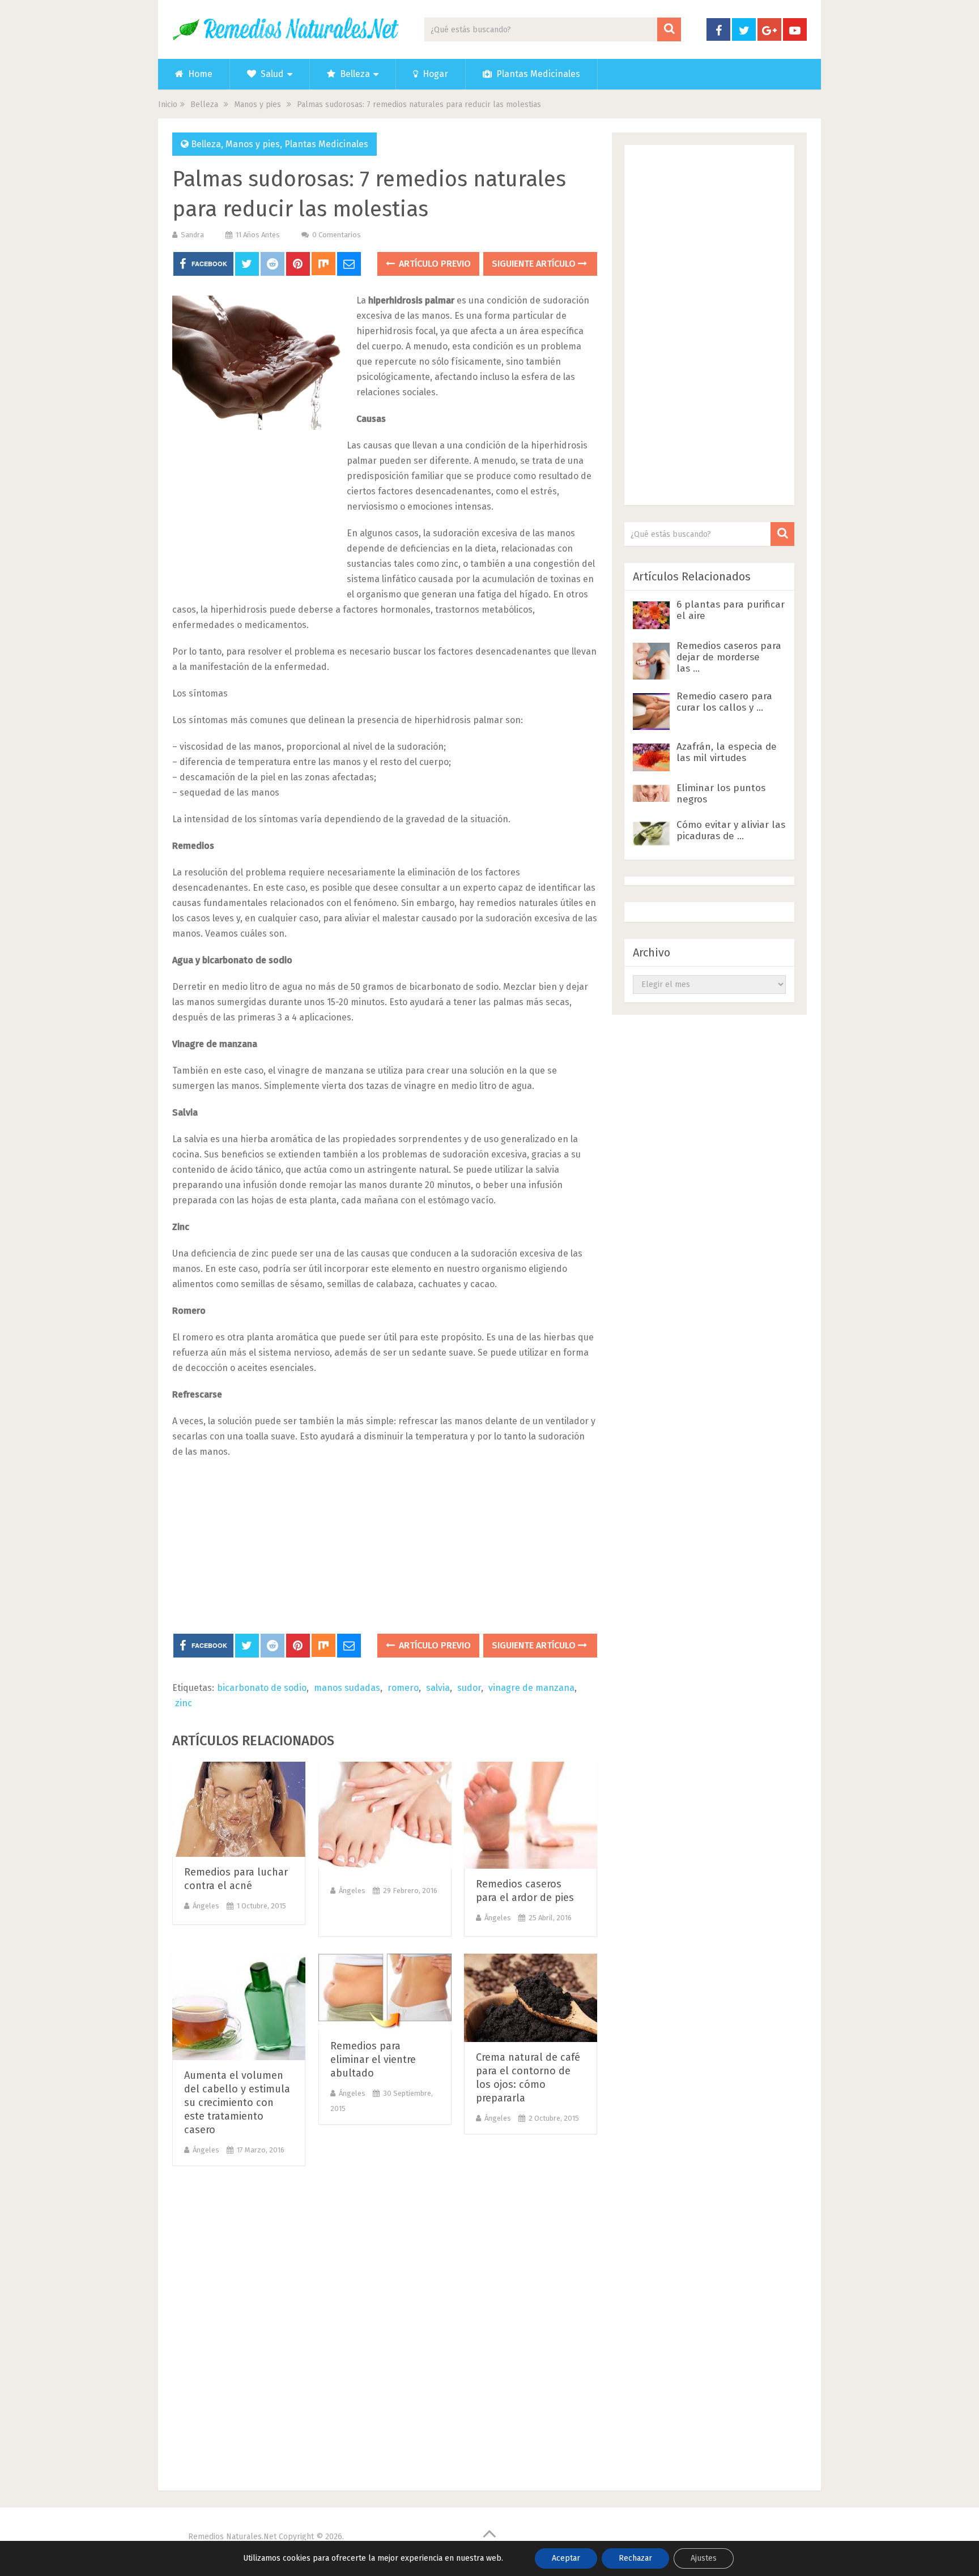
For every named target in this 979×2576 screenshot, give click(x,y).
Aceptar (566, 2558)
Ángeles (206, 1906)
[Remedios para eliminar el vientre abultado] (385, 1992)
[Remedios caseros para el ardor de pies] (531, 1815)
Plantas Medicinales (537, 74)
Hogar (434, 74)
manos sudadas (347, 1688)
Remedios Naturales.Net (232, 2537)
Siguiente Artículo (535, 264)
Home (199, 74)
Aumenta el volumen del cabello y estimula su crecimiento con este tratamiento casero (237, 2103)
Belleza (354, 74)
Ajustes (704, 2558)
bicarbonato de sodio (262, 1688)
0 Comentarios (337, 235)
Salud (271, 74)
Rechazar (635, 2558)
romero (403, 1688)
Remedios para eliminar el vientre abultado (373, 2060)
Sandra (192, 235)
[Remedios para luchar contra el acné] (239, 1809)
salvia (438, 1688)
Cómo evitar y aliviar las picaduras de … (731, 830)
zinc (184, 1703)
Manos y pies (253, 144)
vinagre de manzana (531, 1688)
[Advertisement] (257, 513)
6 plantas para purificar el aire (731, 610)
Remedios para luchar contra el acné (236, 1879)
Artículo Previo (434, 264)
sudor (469, 1688)
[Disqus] (385, 2325)
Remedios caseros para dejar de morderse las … (729, 657)
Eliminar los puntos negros (721, 794)
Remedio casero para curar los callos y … (724, 702)
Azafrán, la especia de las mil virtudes (727, 752)
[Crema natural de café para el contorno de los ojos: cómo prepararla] (531, 1998)
